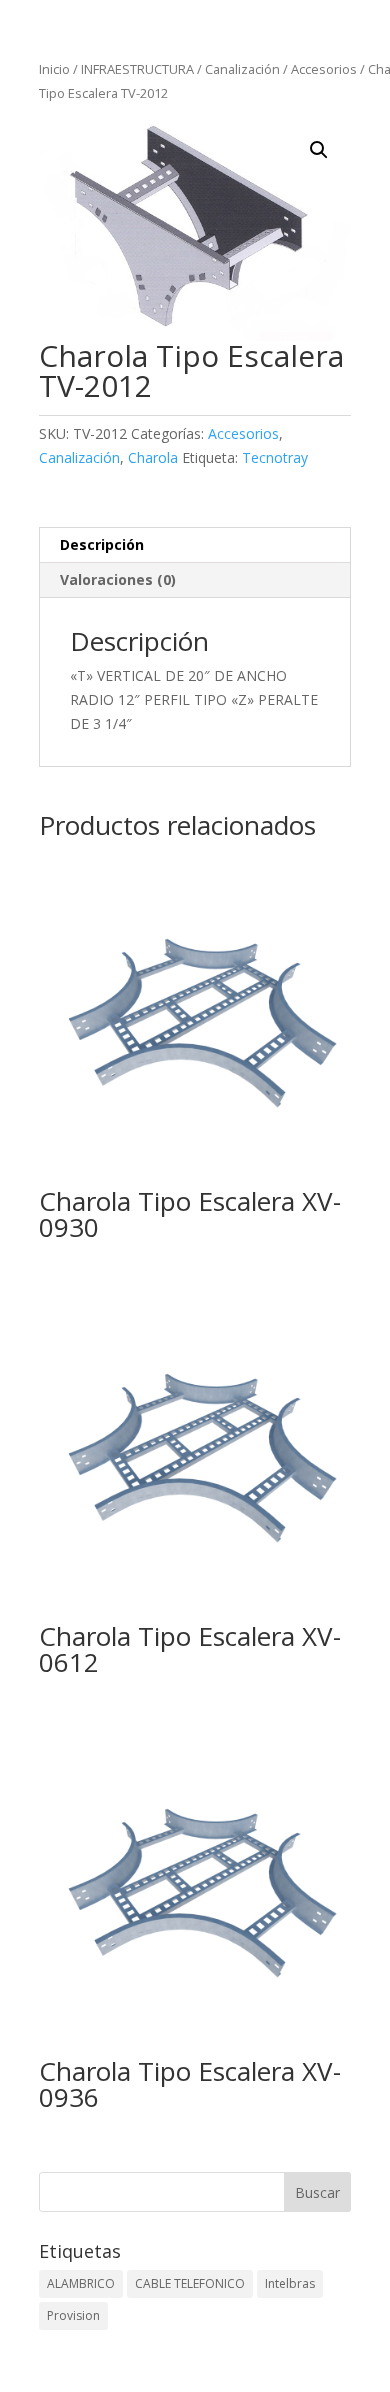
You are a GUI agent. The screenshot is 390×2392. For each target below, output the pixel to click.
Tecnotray (275, 457)
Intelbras (290, 2283)
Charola (153, 457)
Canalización (242, 69)
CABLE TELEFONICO (190, 2283)
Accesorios (324, 69)
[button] (319, 150)
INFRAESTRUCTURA (137, 69)
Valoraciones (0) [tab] (118, 579)
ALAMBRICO (81, 2283)
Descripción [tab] (102, 544)
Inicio (54, 69)
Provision (73, 2315)
